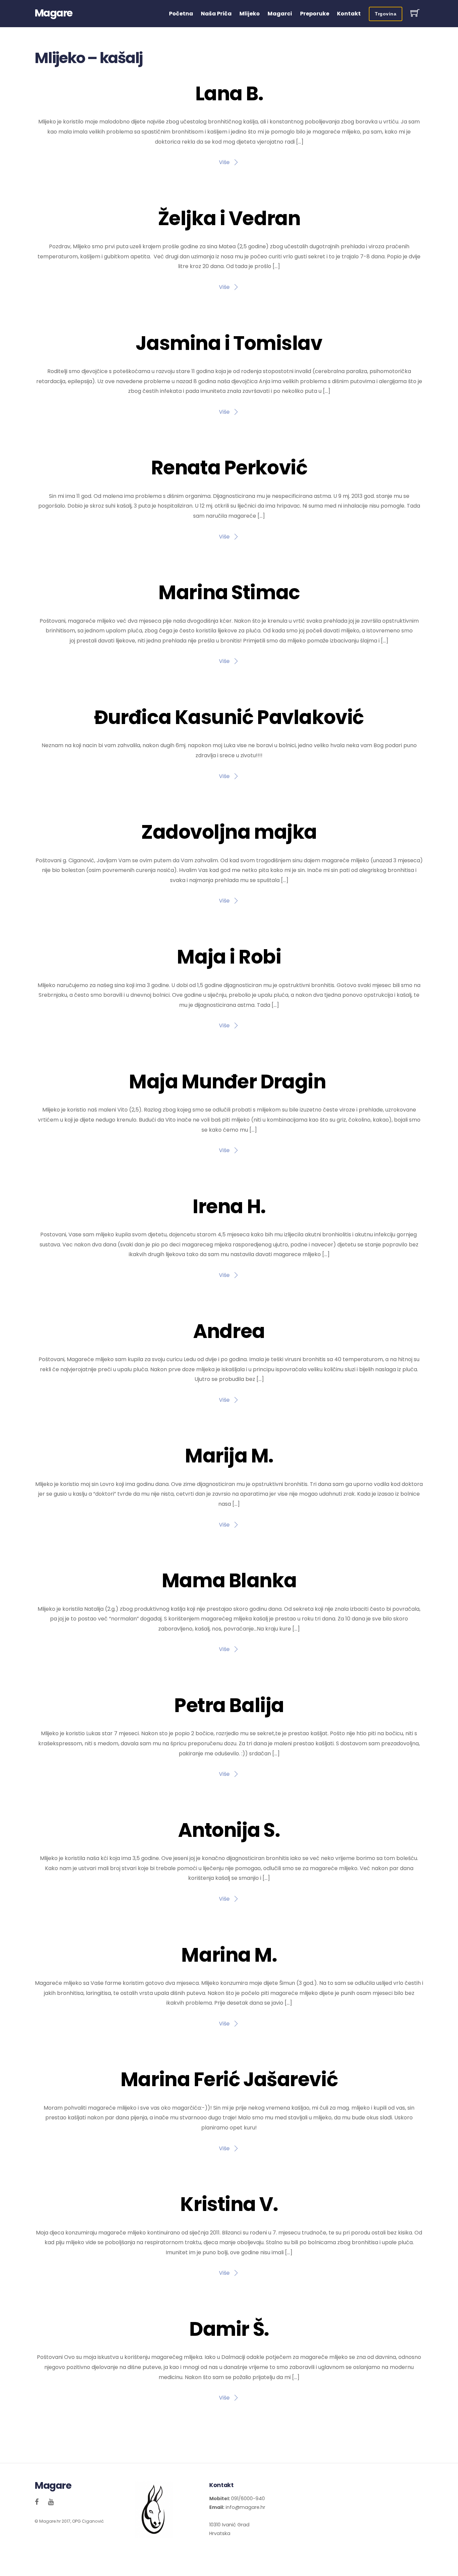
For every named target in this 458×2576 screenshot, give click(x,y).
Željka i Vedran (229, 218)
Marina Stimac (229, 593)
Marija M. (229, 1456)
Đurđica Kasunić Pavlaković (229, 717)
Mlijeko (250, 14)
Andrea (229, 1331)
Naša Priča (216, 14)
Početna (181, 14)
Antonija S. (229, 1830)
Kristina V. (229, 2204)
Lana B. (229, 94)
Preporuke (315, 14)
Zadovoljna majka (229, 832)
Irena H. (229, 1206)
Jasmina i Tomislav (229, 343)
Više (224, 162)
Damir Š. (229, 2329)
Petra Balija (229, 1705)
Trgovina (386, 14)
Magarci (280, 14)
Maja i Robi (229, 957)
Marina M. (229, 1955)
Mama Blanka (229, 1581)
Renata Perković (229, 468)
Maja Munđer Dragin (229, 1082)
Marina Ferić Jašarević (229, 2079)
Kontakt (349, 14)
